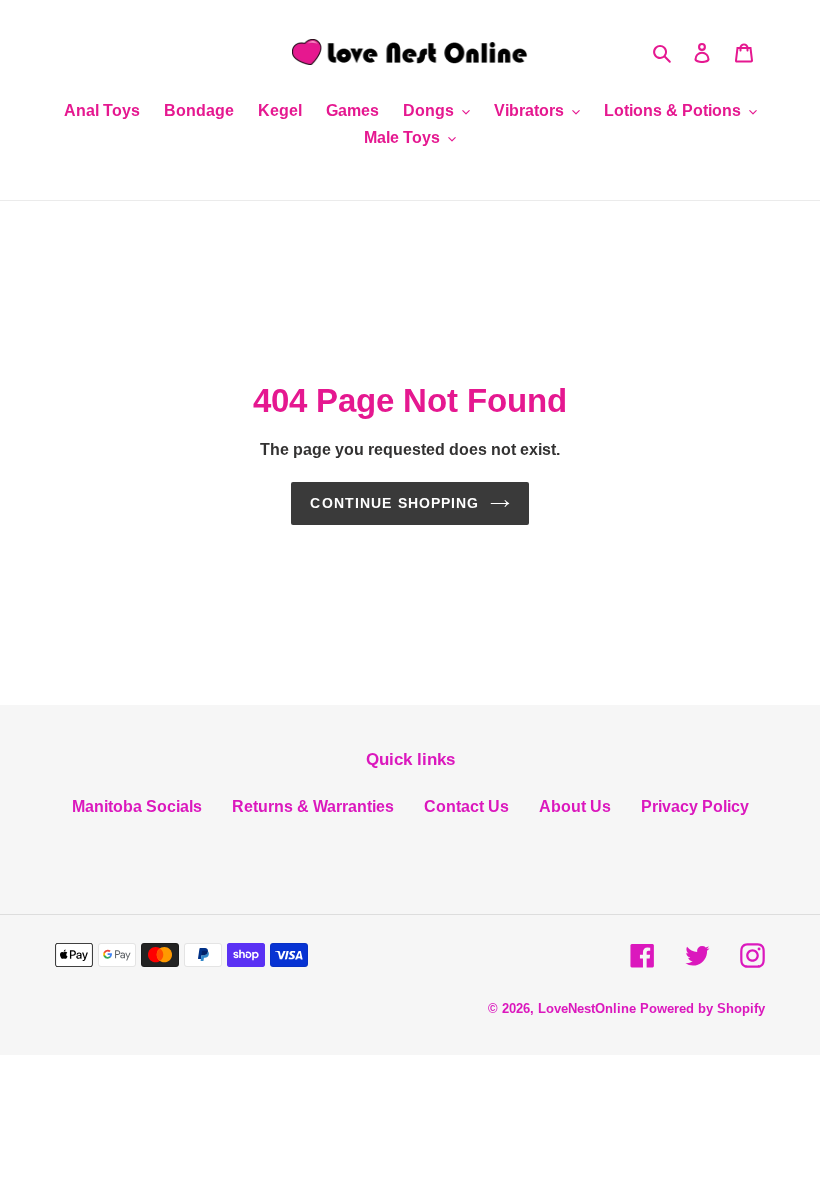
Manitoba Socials (137, 806)
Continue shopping (394, 503)
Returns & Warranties (313, 806)
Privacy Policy (695, 806)
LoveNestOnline (587, 1008)
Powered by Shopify (702, 1008)
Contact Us (466, 806)
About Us (575, 806)
